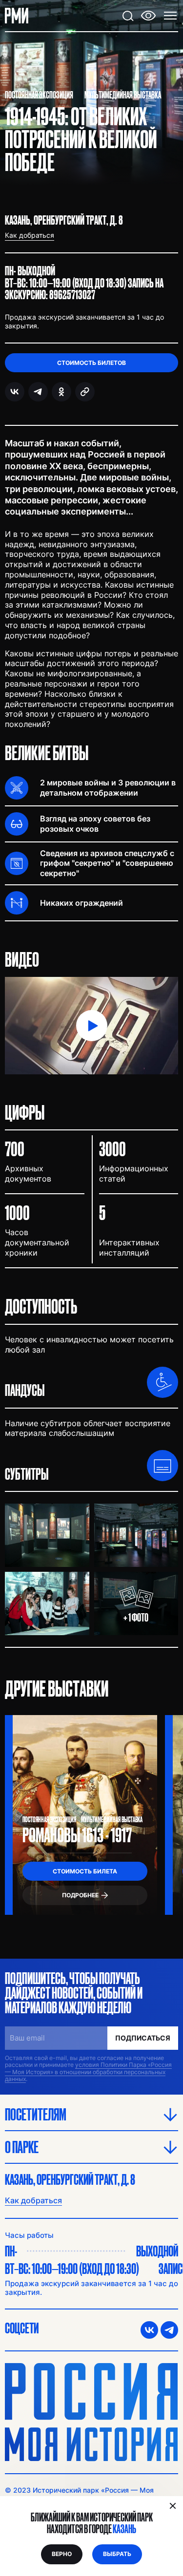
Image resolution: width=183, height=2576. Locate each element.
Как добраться (33, 2200)
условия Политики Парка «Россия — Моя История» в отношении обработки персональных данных (88, 2072)
